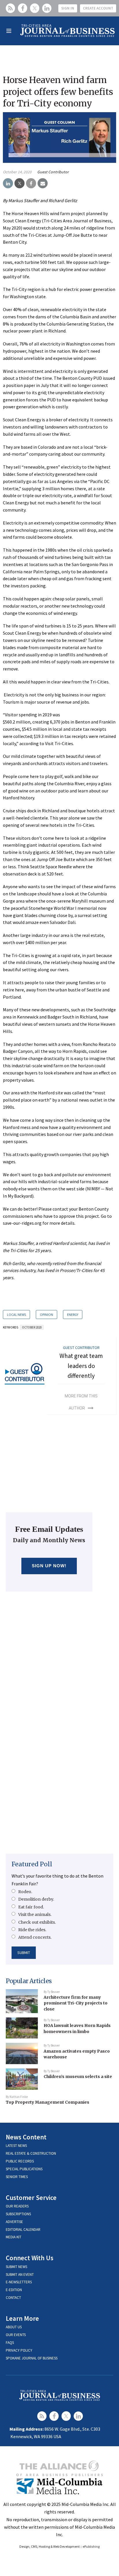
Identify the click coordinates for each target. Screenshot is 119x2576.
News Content (26, 2137)
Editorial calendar (23, 2230)
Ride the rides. (32, 1930)
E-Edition (14, 2290)
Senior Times (17, 2177)
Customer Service (31, 2198)
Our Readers (17, 2206)
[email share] (43, 183)
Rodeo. (25, 1892)
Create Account (98, 8)
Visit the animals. (35, 1914)
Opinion (47, 1315)
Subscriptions (18, 2214)
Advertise (14, 2222)
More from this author (81, 1402)
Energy (73, 1315)
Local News (16, 1315)
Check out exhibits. (37, 1922)
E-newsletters (19, 2282)
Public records (20, 2161)
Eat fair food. (31, 1907)
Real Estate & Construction (31, 2153)
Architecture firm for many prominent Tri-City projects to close (76, 2003)
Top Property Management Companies (48, 2102)
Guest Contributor (53, 172)
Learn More (22, 2318)
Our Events (16, 2335)
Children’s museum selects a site (78, 2077)
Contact (13, 2298)
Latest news (16, 2146)
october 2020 (32, 1327)
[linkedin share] (8, 183)
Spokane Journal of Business (32, 2358)
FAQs (10, 2343)
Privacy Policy (19, 2350)
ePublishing (91, 2546)
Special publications (24, 2169)
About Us (14, 2327)
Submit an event (20, 2275)
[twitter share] (19, 183)
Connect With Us (30, 2258)
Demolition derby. (36, 1899)
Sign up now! (49, 1566)
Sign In (68, 8)
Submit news (16, 2267)
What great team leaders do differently (81, 1366)
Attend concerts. (35, 1937)
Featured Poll (32, 1864)
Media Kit (14, 2237)
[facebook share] (31, 183)
